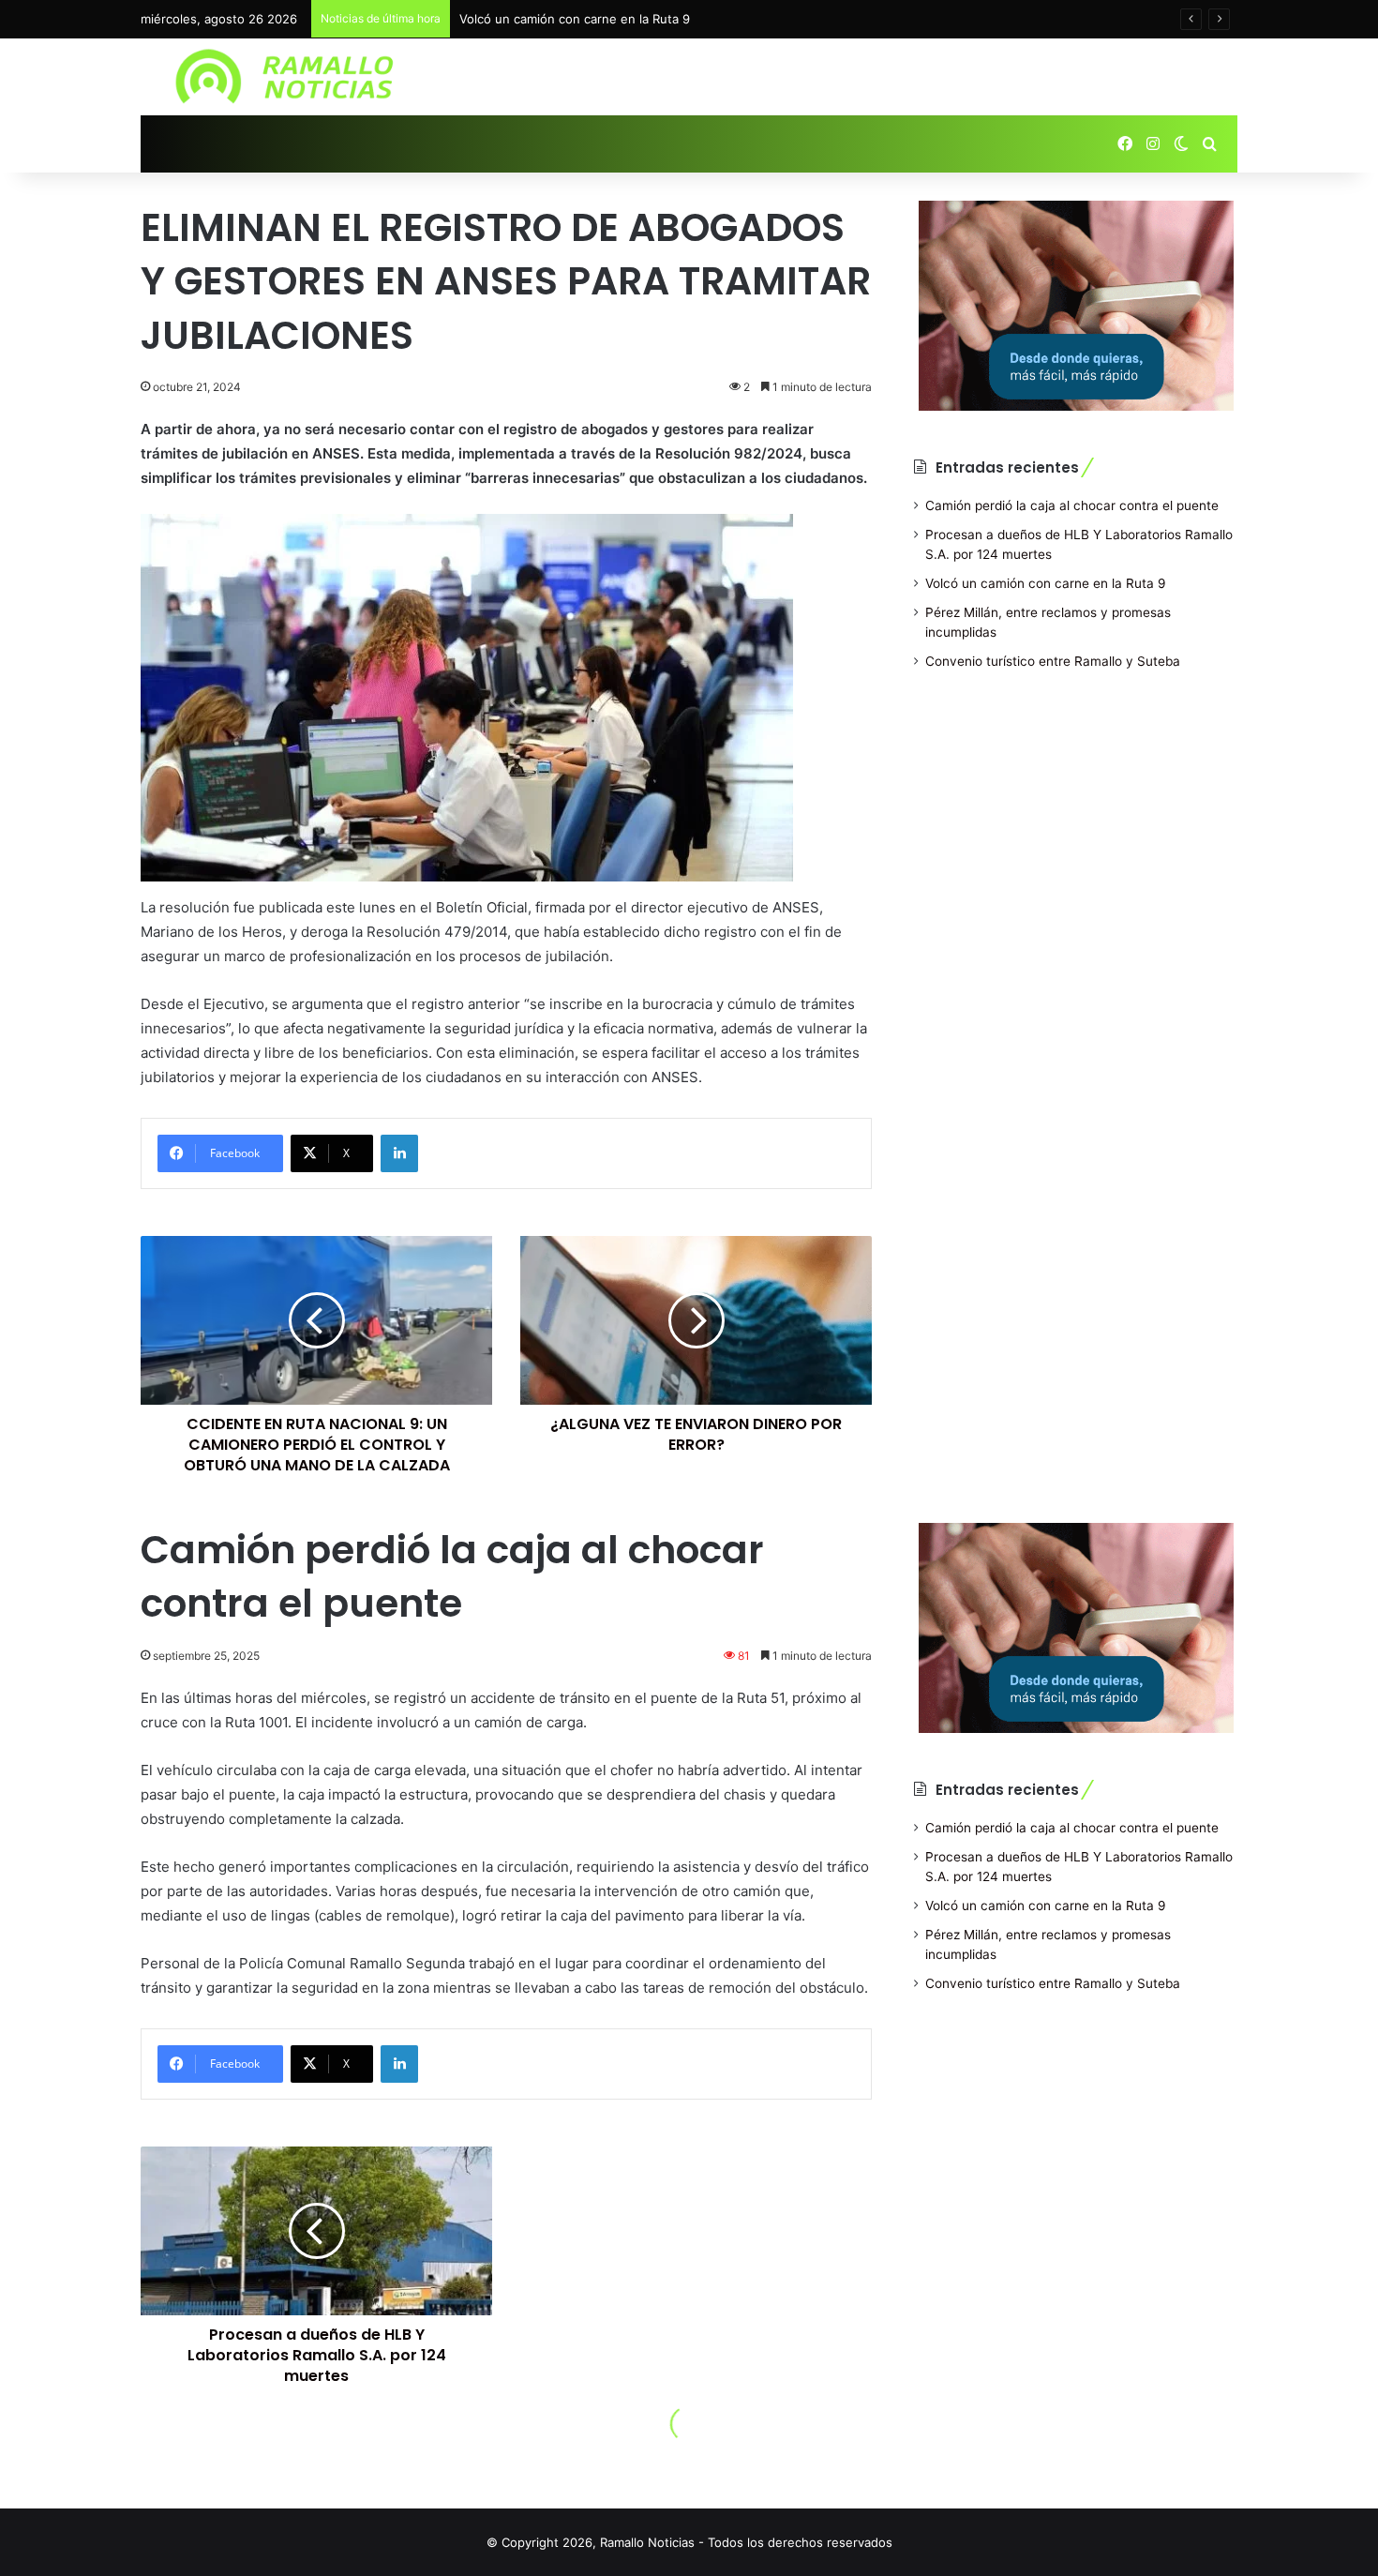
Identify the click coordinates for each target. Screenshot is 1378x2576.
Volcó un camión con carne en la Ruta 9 (575, 19)
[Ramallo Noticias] (291, 77)
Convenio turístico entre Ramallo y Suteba (1053, 661)
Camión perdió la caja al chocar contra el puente (1072, 505)
